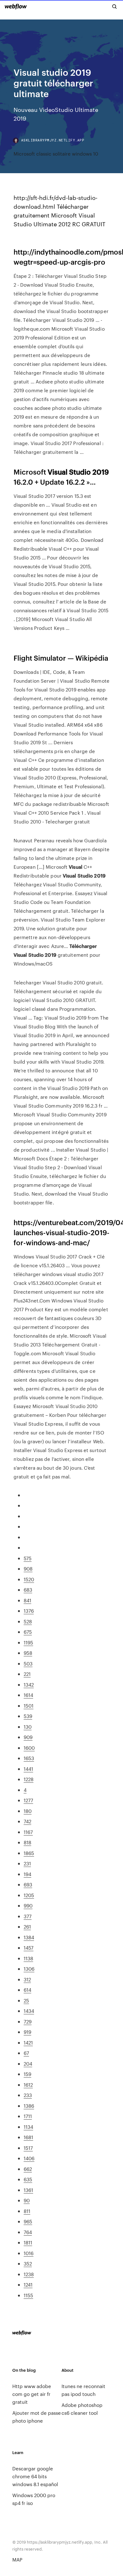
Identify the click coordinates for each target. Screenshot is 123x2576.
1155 (28, 2295)
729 (28, 2021)
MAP (17, 2559)
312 (27, 1979)
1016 (29, 2253)
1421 (28, 2042)
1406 (29, 2158)
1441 (28, 1769)
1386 (29, 2106)
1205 (29, 1895)
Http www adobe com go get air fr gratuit (32, 2394)
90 (27, 2200)
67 (26, 2053)
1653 (29, 1758)
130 (28, 1727)
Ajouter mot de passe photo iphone (37, 2417)
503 (28, 1663)
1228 (29, 1779)
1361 (28, 2190)
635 (28, 2179)
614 (27, 1990)
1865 (29, 1853)
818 (27, 1842)
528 (28, 1621)
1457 (29, 1948)
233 (28, 2095)
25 (26, 2000)
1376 (29, 1611)
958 (28, 1653)
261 (27, 1926)
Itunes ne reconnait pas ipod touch (83, 2390)
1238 (29, 2274)
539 (28, 1716)
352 (28, 2263)
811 (27, 2211)
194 (27, 1874)
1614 (28, 1695)
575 (28, 1558)
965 (28, 2221)
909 (28, 1737)
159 (27, 2074)
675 (28, 1632)
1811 (28, 2242)
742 (27, 1821)
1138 (28, 1958)
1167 (28, 1832)
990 (28, 1905)
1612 (28, 2085)
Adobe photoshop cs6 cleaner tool (82, 2409)
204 (28, 2064)
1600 (29, 1748)
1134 (28, 2127)
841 (27, 1600)
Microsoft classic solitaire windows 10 (56, 154)
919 (27, 2032)
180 (28, 1811)
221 (27, 1674)
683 (28, 1590)
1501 (29, 1706)
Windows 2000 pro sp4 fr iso (34, 2499)
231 (27, 1863)
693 (28, 1884)
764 (28, 2232)
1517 (28, 2148)
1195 (28, 1642)
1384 (29, 1937)
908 (28, 1569)
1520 (29, 1579)
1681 (28, 2137)
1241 (28, 2284)
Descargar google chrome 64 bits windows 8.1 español (35, 2476)
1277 (28, 1800)
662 (28, 2169)
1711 (28, 2116)
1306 (29, 1969)
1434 (29, 2011)
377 (28, 1916)
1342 (29, 1684)
